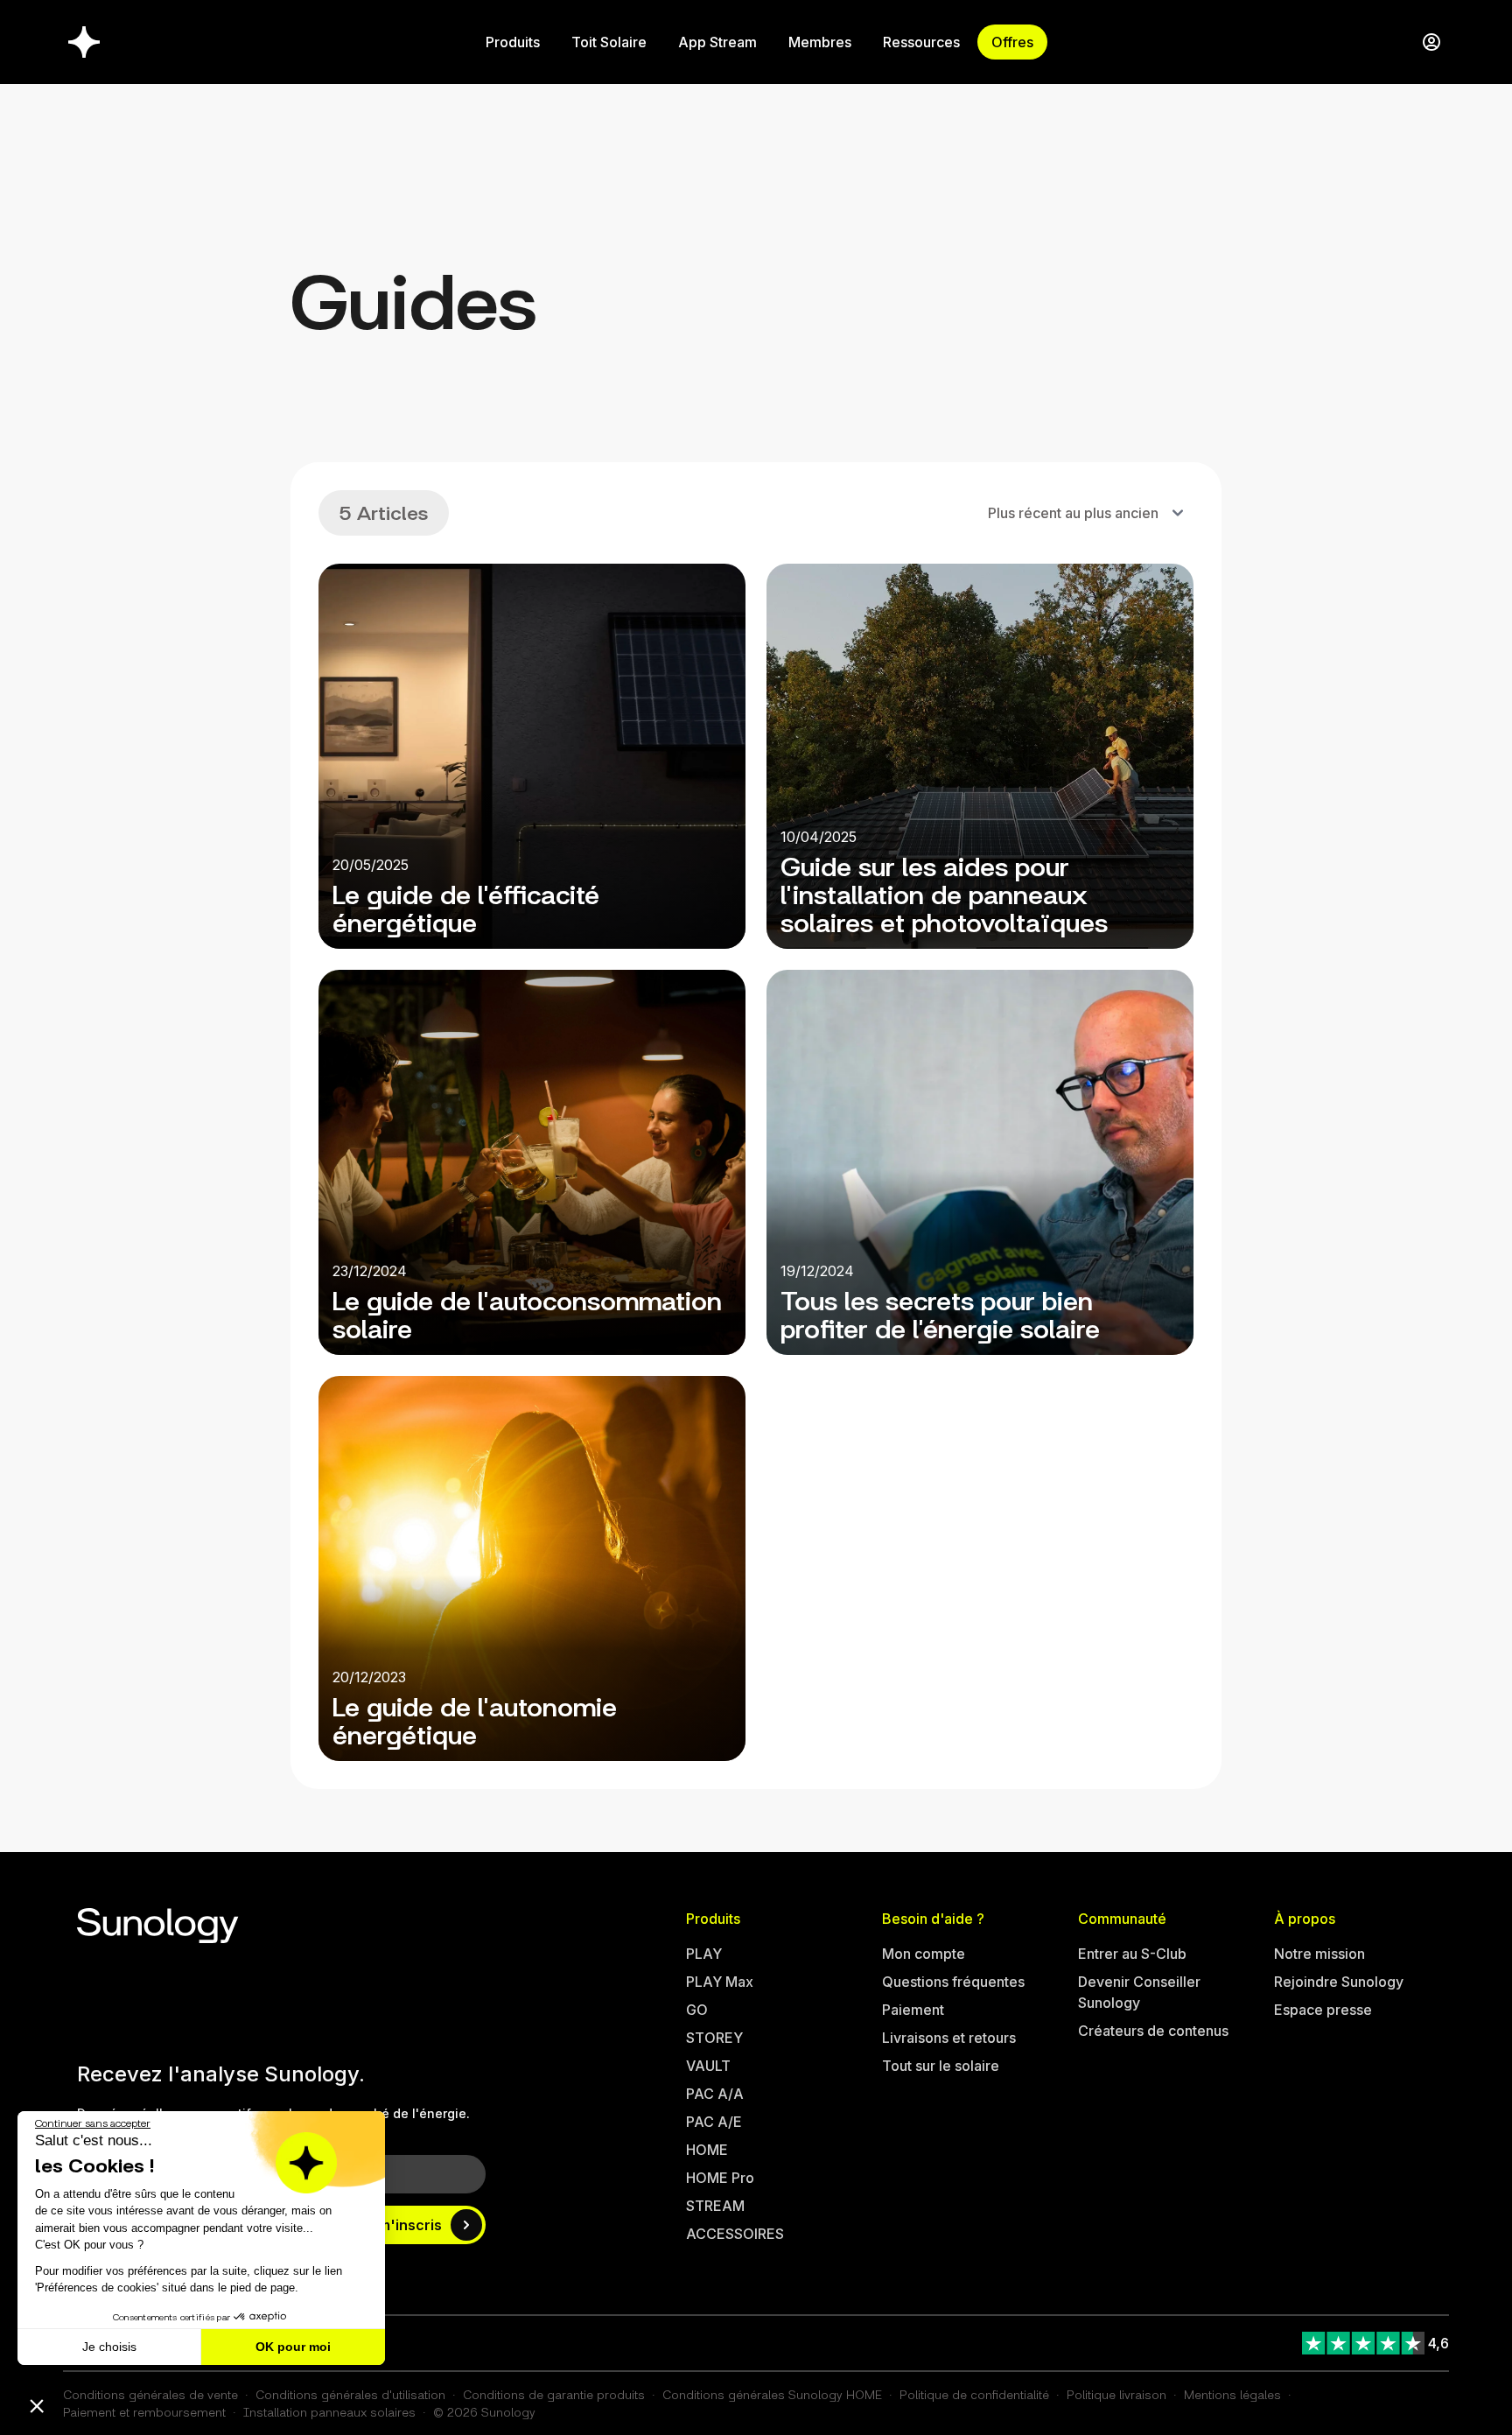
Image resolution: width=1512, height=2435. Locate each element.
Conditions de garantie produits (554, 2394)
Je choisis (109, 2347)
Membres (820, 42)
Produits (513, 42)
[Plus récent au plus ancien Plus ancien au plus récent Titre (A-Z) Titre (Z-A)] (1084, 513)
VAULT (708, 2066)
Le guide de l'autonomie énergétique (475, 1719)
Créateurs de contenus (1153, 2031)
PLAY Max (720, 1982)
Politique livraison (1116, 2394)
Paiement (913, 2010)
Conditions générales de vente (150, 2394)
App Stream (717, 42)
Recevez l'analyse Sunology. (221, 2074)
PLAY (704, 1954)
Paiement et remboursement (144, 2412)
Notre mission (1319, 1954)
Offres (1012, 42)
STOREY (714, 2038)
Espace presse (1323, 2010)
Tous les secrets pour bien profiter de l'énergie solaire (940, 1312)
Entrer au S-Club (1132, 1954)
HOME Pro (720, 2178)
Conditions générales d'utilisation (350, 2394)
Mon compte (924, 1954)
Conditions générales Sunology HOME (772, 2394)
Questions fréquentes (953, 1982)
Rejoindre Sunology (1339, 1982)
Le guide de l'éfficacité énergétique (466, 906)
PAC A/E (714, 2122)
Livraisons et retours (949, 2038)
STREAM (715, 2206)
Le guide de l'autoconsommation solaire (527, 1312)
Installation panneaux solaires (329, 2412)
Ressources (921, 42)
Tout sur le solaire (941, 2066)
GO (697, 2010)
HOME (707, 2150)
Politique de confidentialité (974, 2394)
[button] (37, 2405)
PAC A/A (715, 2094)
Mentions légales (1232, 2394)
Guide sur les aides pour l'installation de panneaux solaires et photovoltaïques (944, 892)
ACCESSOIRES (735, 2234)
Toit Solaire (609, 42)
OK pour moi (293, 2347)
